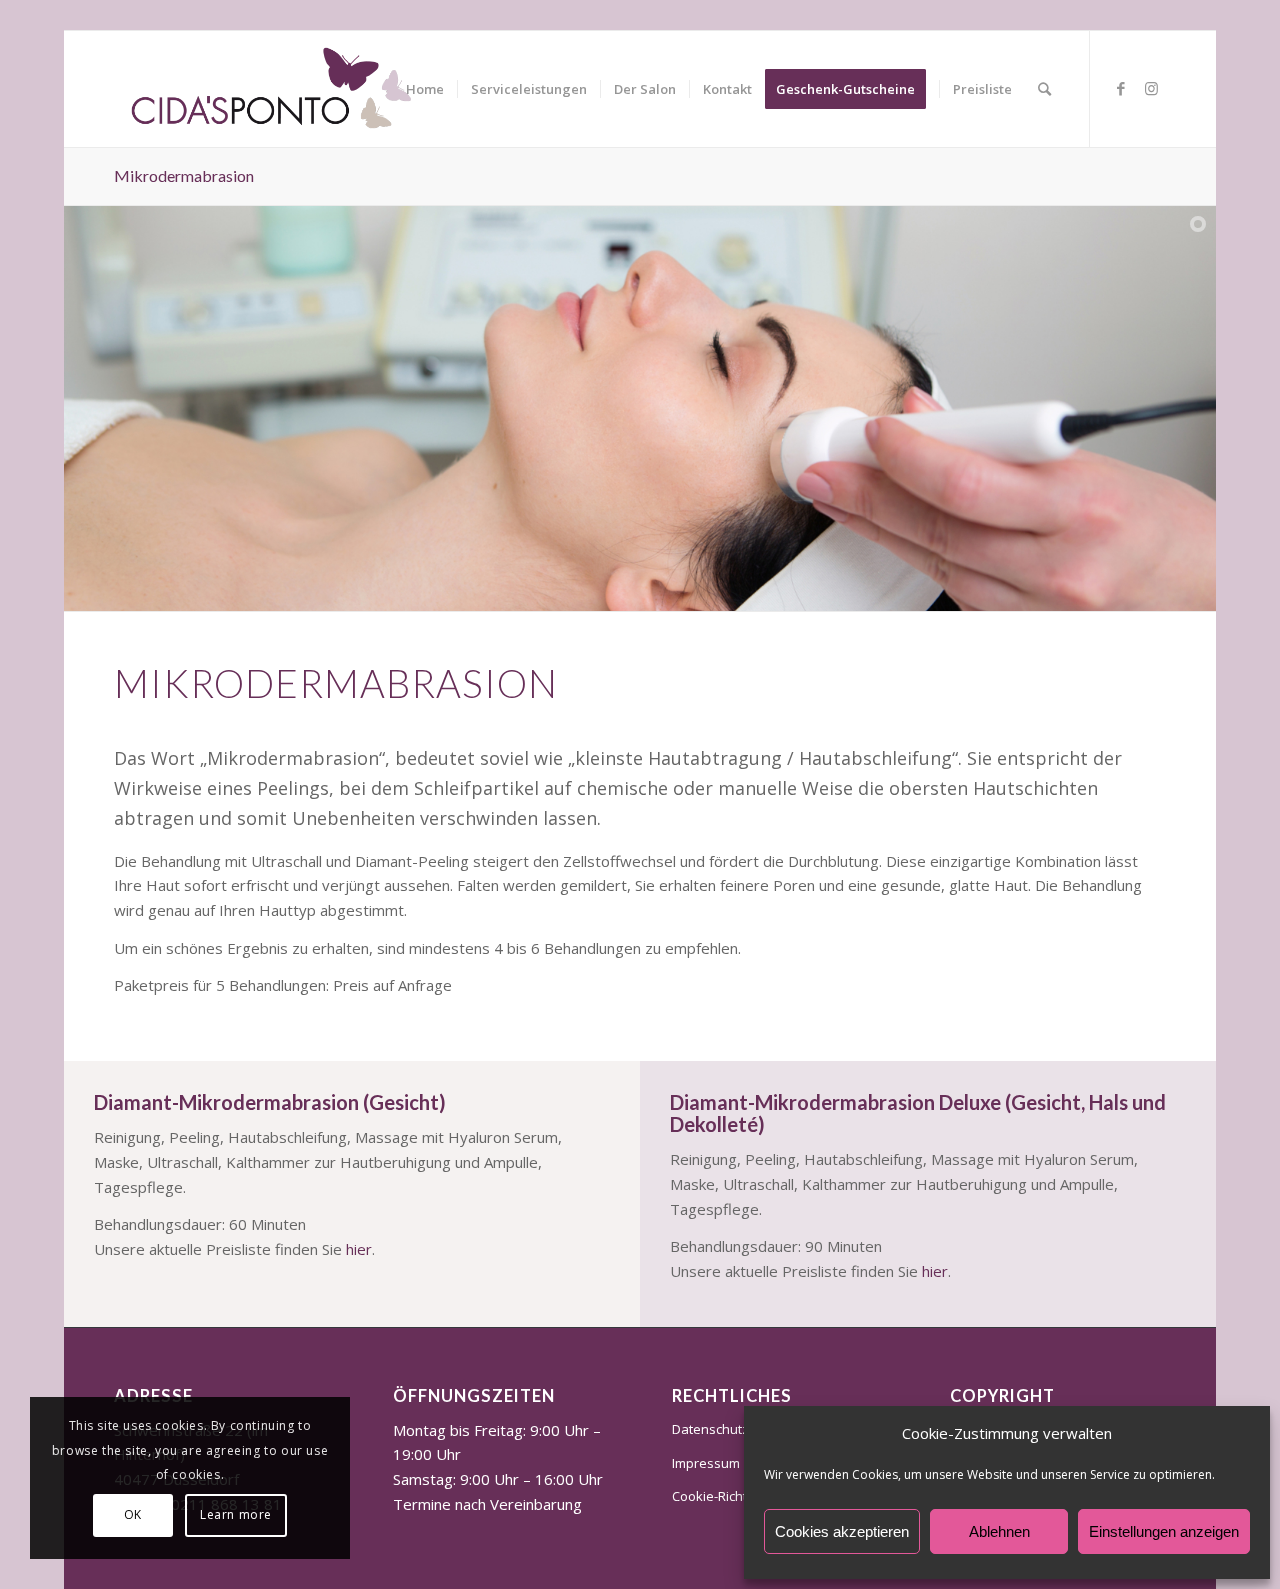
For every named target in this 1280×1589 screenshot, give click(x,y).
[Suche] (1044, 89)
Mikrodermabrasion (184, 175)
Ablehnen (999, 1531)
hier (359, 1249)
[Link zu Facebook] (1121, 88)
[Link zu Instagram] (1151, 88)
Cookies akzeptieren (842, 1531)
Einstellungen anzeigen (1164, 1531)
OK (133, 1514)
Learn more (236, 1514)
